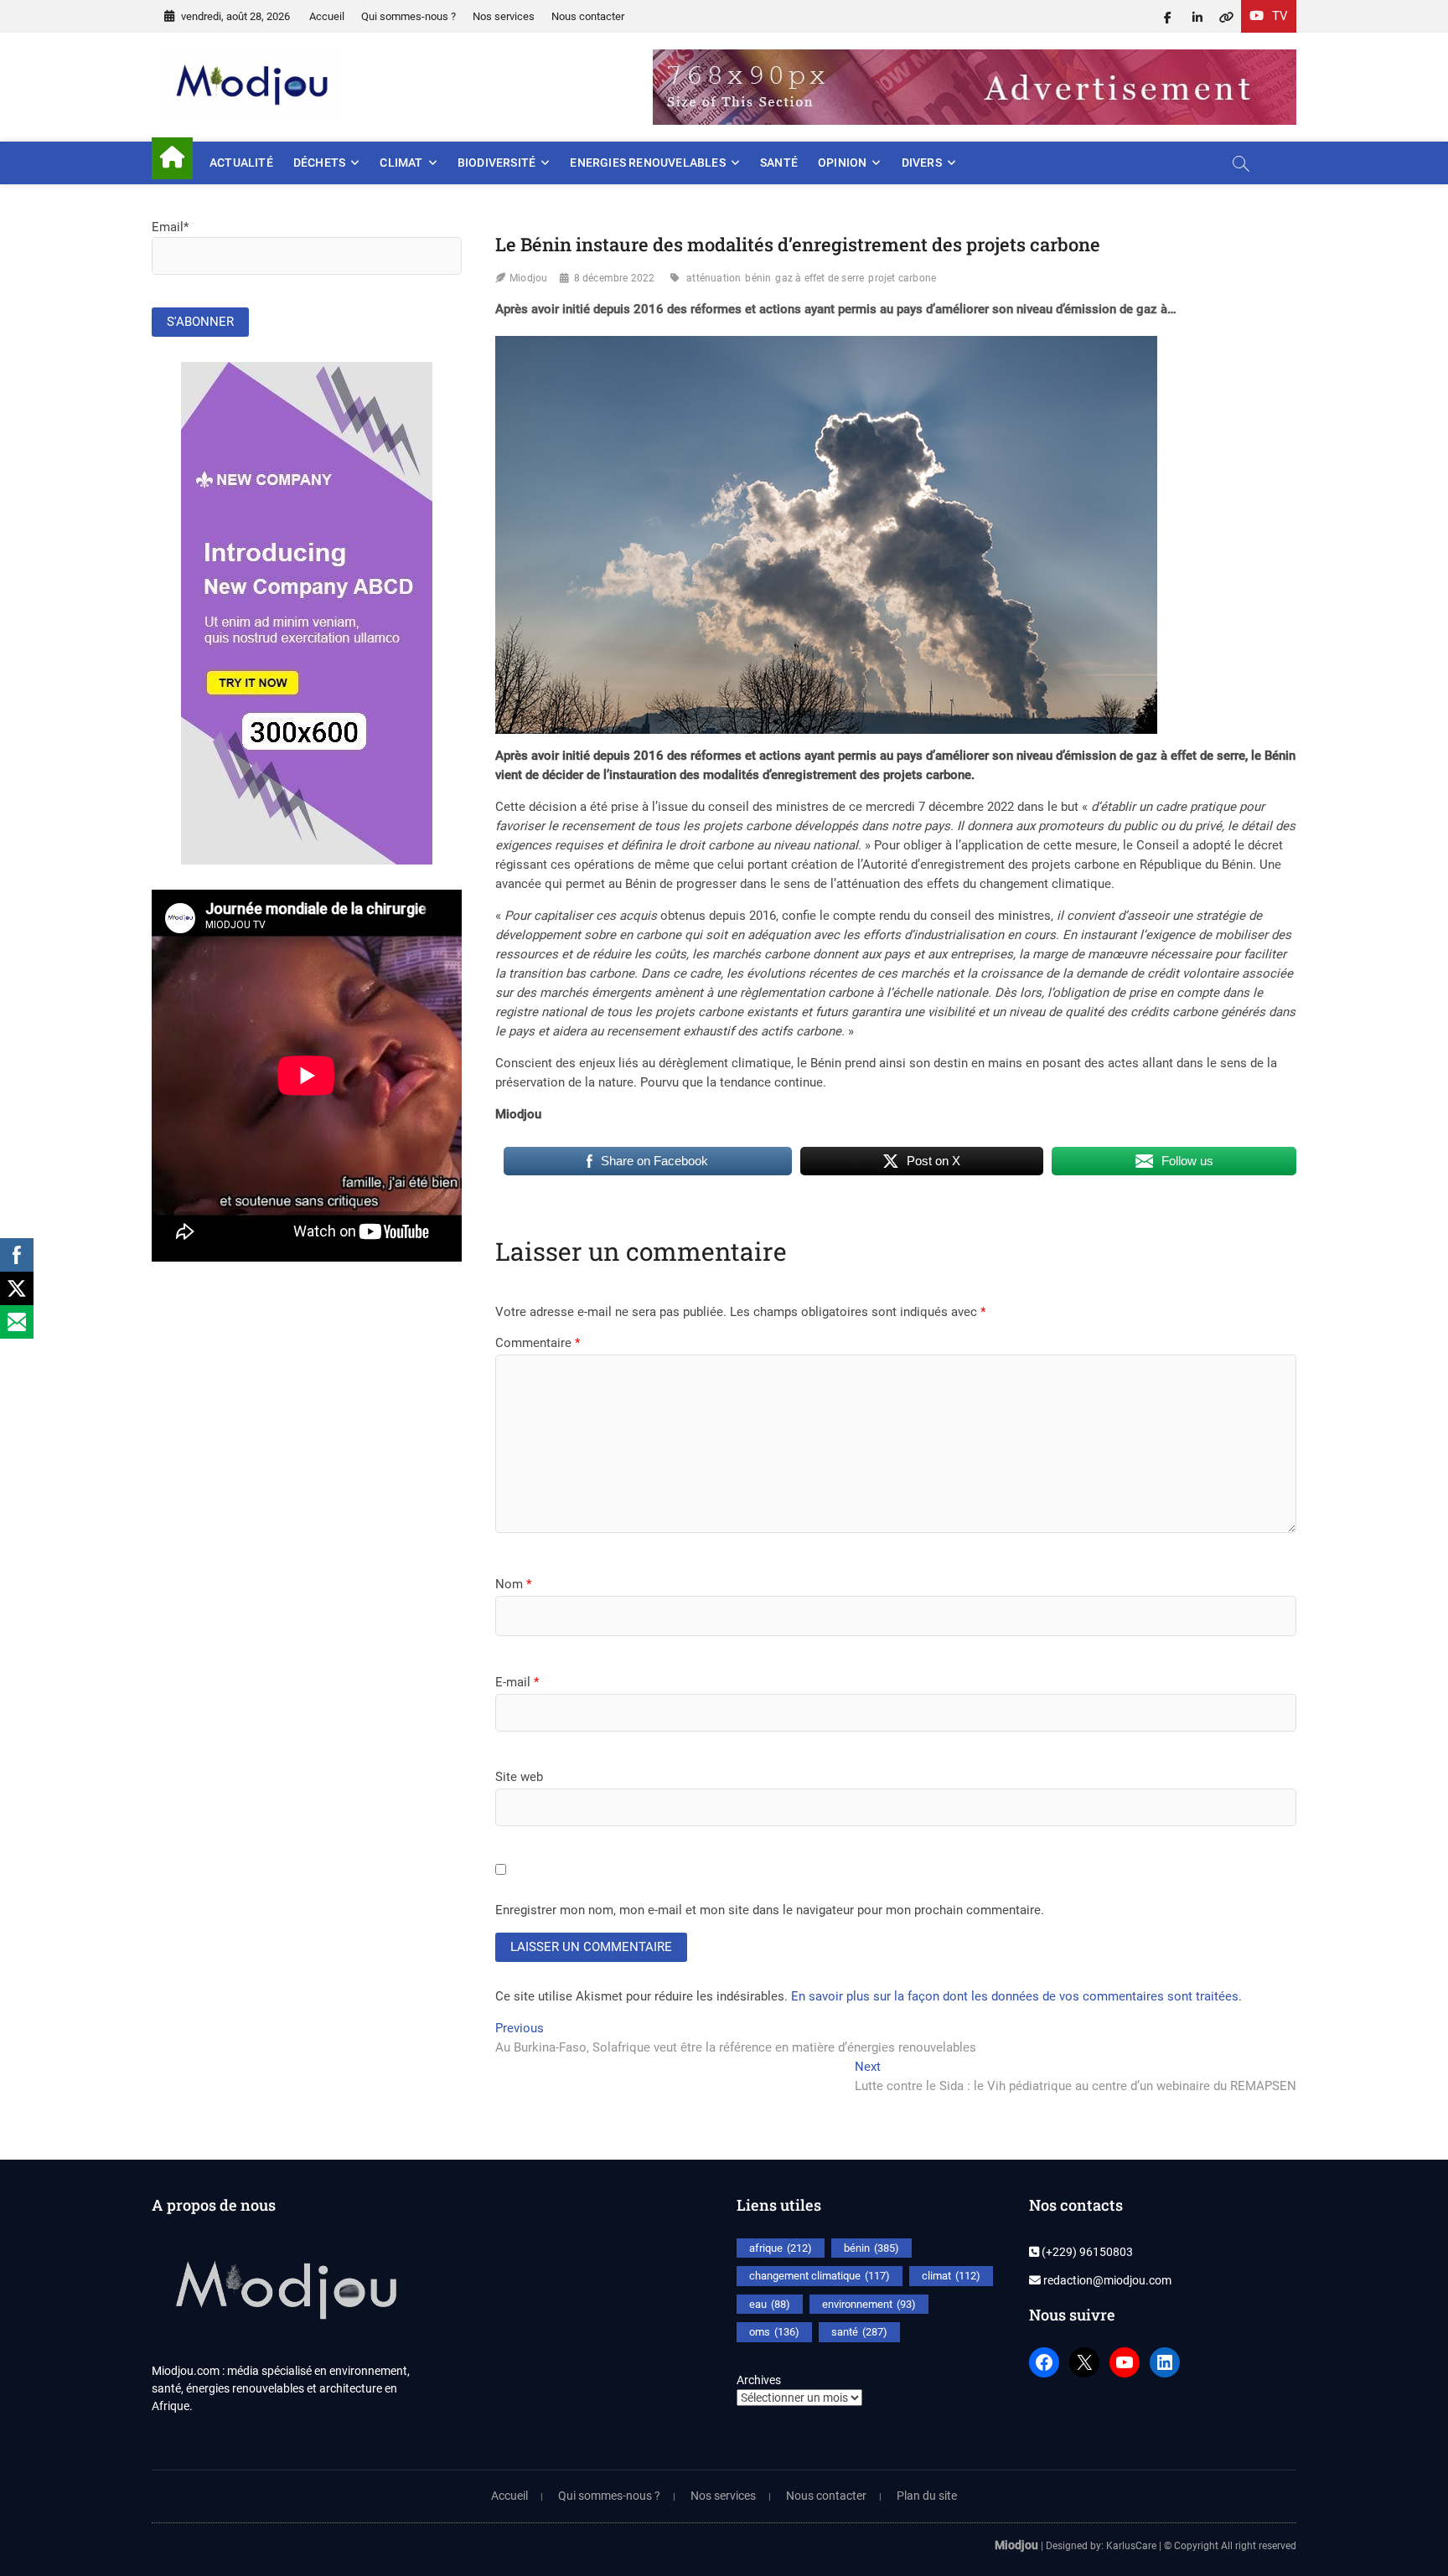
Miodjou (528, 278)
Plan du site (927, 2496)
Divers (922, 163)
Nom (513, 1584)
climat (951, 2276)
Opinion (842, 163)
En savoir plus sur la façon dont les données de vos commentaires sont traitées (1015, 1996)
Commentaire (538, 1343)
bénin (758, 278)
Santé (779, 163)
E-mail (517, 1682)
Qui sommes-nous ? (409, 16)
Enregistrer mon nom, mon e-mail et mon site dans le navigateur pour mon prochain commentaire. (770, 1910)
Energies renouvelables (647, 163)
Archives (759, 2380)
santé (859, 2332)
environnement (869, 2304)
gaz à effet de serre (820, 278)
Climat (401, 163)
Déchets (319, 163)
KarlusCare (1131, 2546)
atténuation (714, 278)
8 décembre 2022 (615, 278)
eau (770, 2304)
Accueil (327, 16)
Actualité (241, 163)
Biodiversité (496, 163)
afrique (781, 2248)
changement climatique (820, 2276)
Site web (519, 1777)
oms (774, 2332)
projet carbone (902, 278)
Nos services (504, 16)
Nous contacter (588, 16)
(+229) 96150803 (1086, 2252)
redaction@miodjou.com (1106, 2280)
